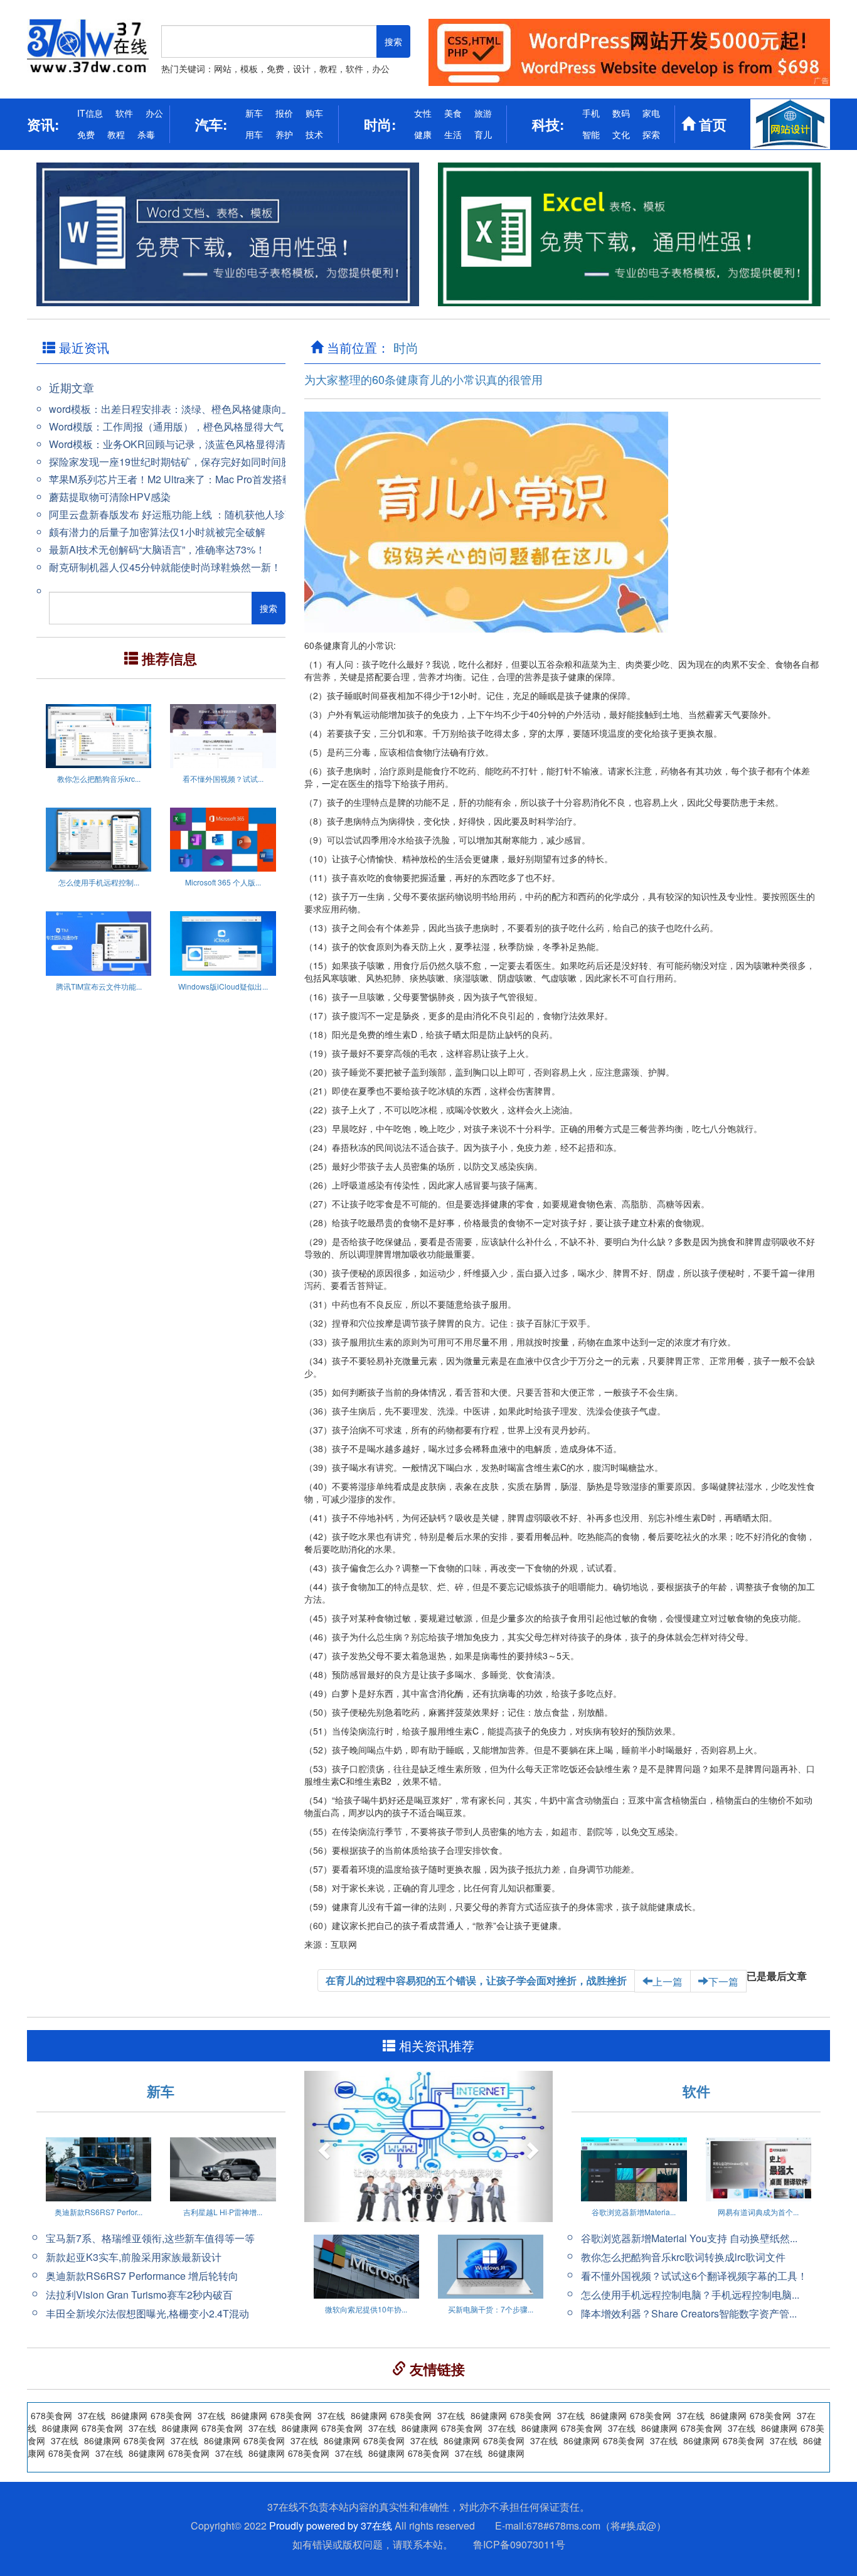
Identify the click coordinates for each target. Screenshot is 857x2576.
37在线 (544, 2440)
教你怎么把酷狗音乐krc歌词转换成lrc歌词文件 (683, 2257)
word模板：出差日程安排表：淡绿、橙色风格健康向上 (170, 409)
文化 (621, 134)
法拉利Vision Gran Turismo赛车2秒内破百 (139, 2295)
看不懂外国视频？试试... (223, 778)
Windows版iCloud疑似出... (223, 986)
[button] (323, 2146)
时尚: (380, 124)
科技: (548, 124)
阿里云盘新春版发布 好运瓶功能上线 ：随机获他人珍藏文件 (182, 514)
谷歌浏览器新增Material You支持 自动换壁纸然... (689, 2238)
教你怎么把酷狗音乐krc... (99, 778)
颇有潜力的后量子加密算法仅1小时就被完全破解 (157, 532)
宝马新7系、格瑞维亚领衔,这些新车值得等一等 (150, 2238)
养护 (284, 134)
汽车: (211, 124)
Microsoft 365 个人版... (223, 882)
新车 (254, 113)
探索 (651, 134)
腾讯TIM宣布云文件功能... (99, 986)
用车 (254, 134)
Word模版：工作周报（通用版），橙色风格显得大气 (166, 426)
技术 (314, 134)
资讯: (43, 124)
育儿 (483, 134)
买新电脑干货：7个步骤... (491, 2309)
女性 (423, 113)
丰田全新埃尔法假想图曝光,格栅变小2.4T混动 (147, 2313)
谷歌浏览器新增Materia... (634, 2212)
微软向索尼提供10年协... (366, 2309)
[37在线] (88, 46)
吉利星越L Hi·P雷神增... (223, 2212)
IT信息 (90, 113)
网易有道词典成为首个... (758, 2212)
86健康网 (582, 2440)
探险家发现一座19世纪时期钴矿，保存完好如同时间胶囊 (175, 462)
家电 (651, 113)
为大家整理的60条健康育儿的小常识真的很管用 (423, 379)
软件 (124, 113)
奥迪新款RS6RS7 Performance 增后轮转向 (142, 2276)
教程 (116, 134)
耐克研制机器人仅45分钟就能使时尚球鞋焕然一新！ (165, 567)
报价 (284, 113)
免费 (86, 134)
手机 (591, 113)
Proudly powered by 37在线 (331, 2525)
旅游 (483, 113)
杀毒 (146, 134)
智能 (591, 134)
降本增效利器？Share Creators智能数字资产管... (689, 2313)
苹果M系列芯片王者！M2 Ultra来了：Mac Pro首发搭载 (171, 479)
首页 (711, 124)
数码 (621, 113)
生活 (453, 134)
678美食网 (624, 2440)
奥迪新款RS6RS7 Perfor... (98, 2212)
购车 (314, 113)
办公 (154, 113)
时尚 (406, 347)
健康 (423, 134)
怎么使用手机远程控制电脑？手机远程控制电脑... (690, 2295)
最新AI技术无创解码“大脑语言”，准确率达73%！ (157, 549)
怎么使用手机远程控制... (99, 882)
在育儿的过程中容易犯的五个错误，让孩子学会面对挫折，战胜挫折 (476, 1980)
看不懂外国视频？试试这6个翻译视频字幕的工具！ (694, 2276)
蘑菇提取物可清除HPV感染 (110, 497)
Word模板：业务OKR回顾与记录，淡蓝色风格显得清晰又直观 (187, 444)
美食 (453, 113)
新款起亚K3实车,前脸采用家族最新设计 (134, 2257)
